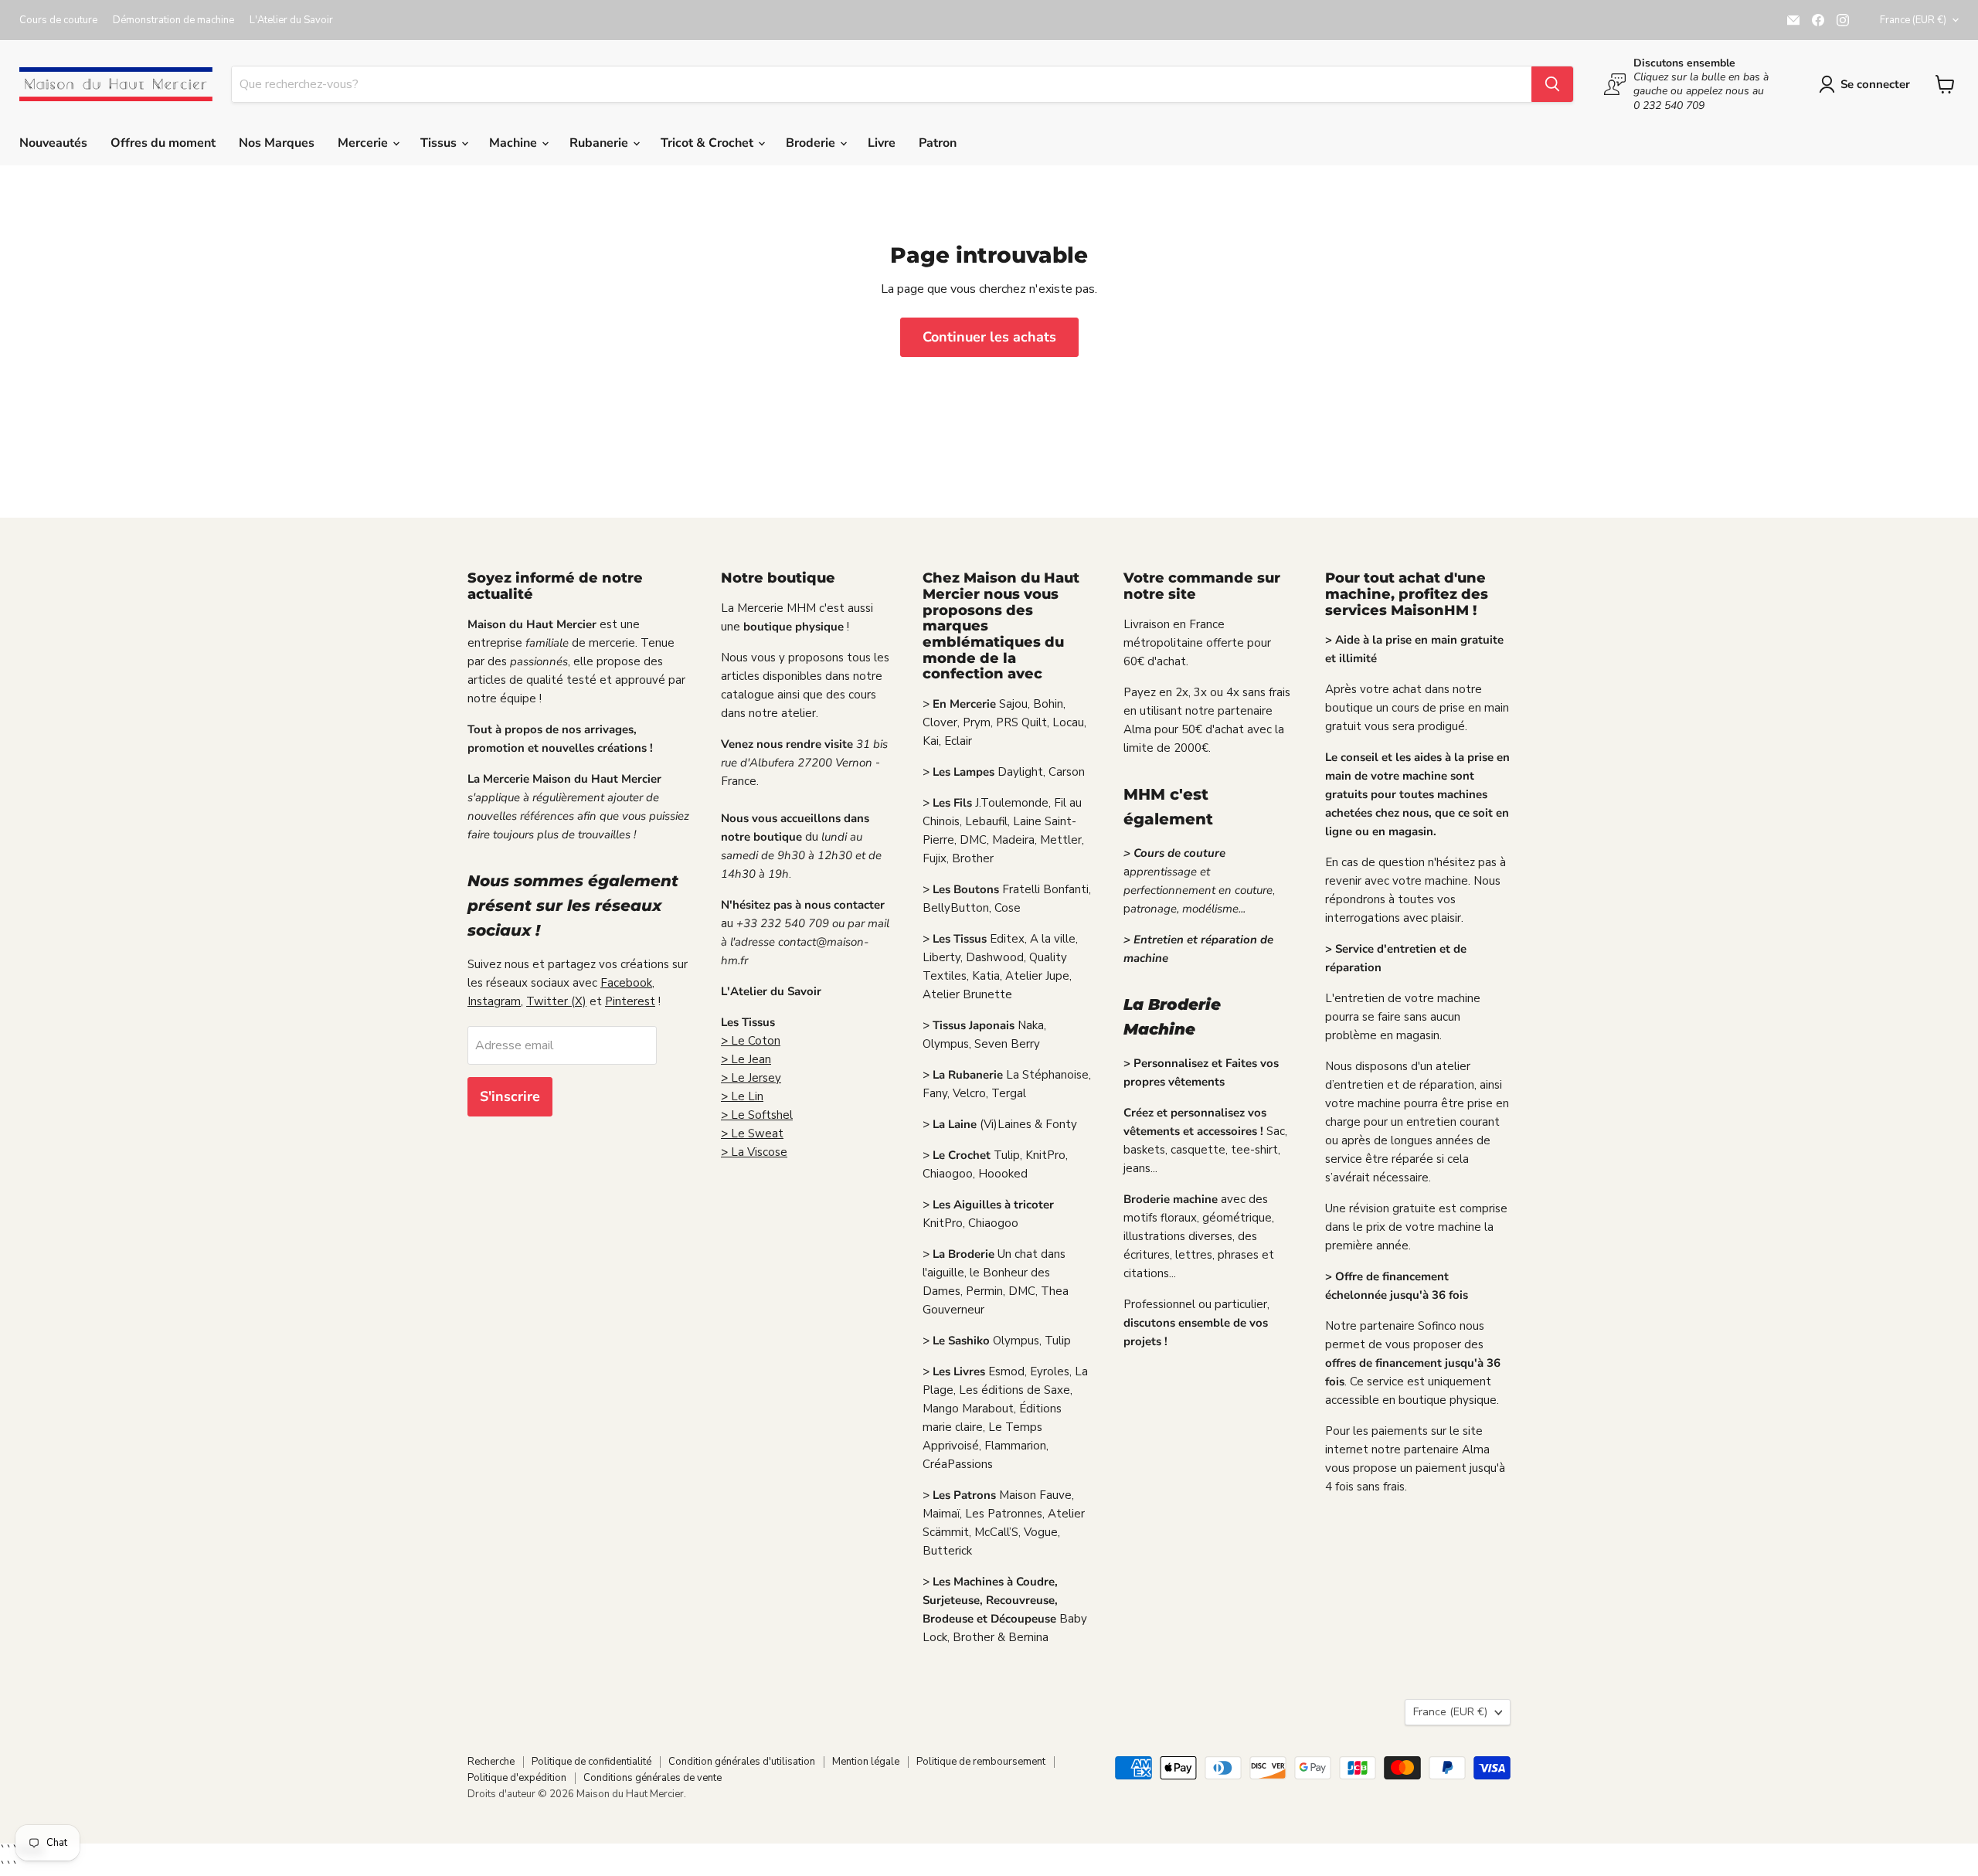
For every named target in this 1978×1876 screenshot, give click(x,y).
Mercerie (364, 143)
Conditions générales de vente (653, 1778)
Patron (938, 143)
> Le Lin (742, 1096)
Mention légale (866, 1762)
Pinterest (630, 1001)
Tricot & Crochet (709, 143)
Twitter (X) (556, 1001)
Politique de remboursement (981, 1762)
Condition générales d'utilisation (742, 1762)
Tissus (440, 143)
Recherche (491, 1762)
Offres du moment (163, 143)
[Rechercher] (1552, 84)
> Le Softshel (757, 1115)
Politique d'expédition (517, 1778)
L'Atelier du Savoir (291, 20)
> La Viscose (754, 1152)
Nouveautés (53, 143)
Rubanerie (600, 143)
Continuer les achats (989, 337)
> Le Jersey (751, 1078)
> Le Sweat (752, 1133)
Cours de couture (58, 20)
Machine (515, 143)
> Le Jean (746, 1059)
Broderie (812, 143)
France (1913, 20)
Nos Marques (277, 143)
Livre (882, 143)
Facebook (626, 983)
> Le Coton (751, 1041)
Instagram (494, 1001)
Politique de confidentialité (591, 1762)
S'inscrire (510, 1096)
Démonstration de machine (173, 20)
